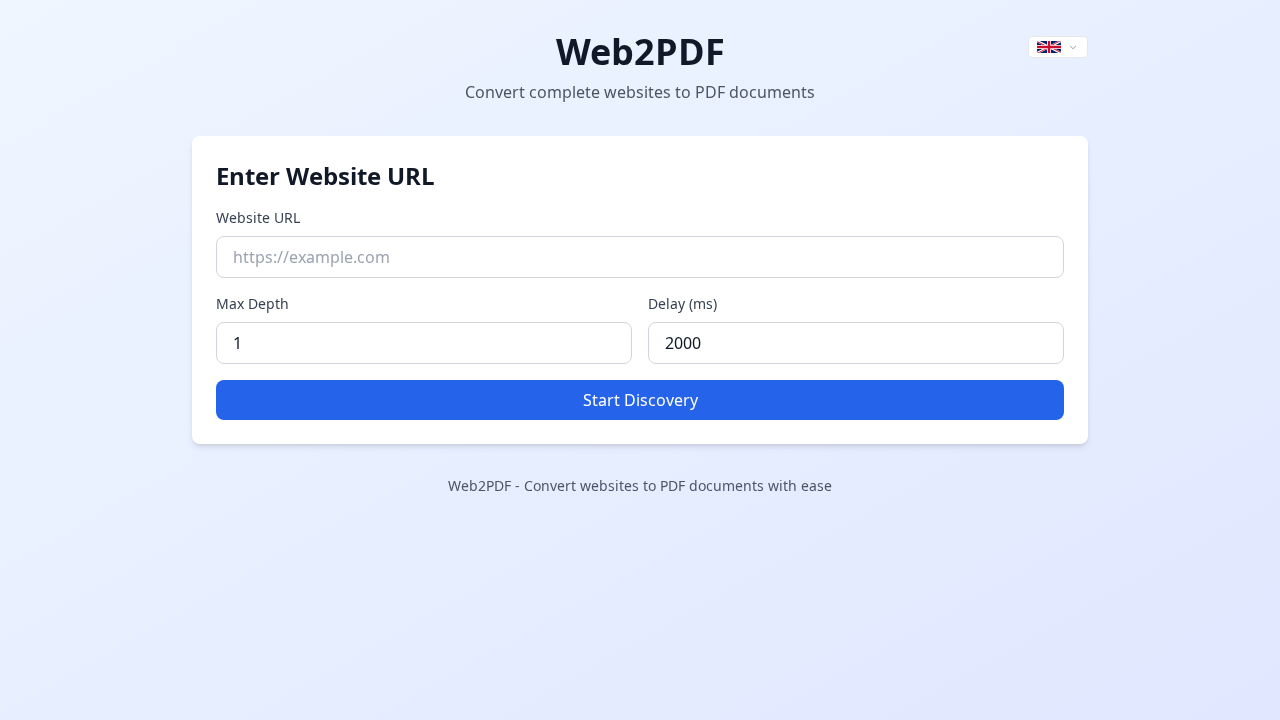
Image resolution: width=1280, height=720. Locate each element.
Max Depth (252, 303)
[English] (1058, 47)
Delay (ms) (682, 303)
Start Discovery (640, 400)
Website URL (258, 217)
